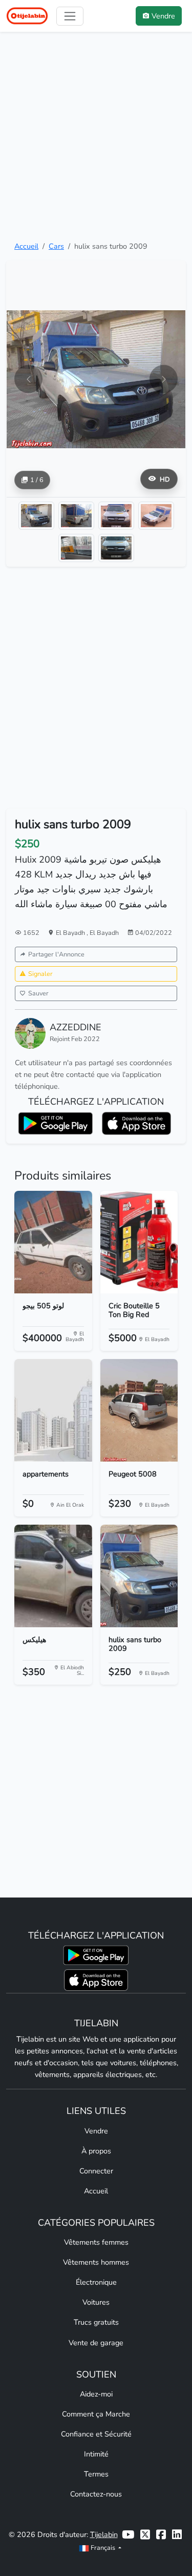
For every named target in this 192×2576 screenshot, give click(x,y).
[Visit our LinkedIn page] (177, 2535)
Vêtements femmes (96, 2242)
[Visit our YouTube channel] (128, 2535)
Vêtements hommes (96, 2262)
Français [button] (103, 2548)
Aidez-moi (96, 2394)
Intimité (96, 2454)
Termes (96, 2474)
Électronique (96, 2282)
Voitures (96, 2302)
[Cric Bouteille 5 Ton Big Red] (139, 1242)
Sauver (38, 993)
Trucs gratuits (96, 2322)
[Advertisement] (96, 136)
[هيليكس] (53, 1576)
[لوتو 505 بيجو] (53, 1242)
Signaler (40, 974)
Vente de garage (96, 2343)
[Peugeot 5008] (139, 1410)
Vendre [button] (163, 16)
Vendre (96, 2131)
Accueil (26, 246)
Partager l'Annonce (56, 954)
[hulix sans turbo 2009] (139, 1576)
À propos (96, 2151)
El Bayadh (71, 933)
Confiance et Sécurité (96, 2434)
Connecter (96, 2171)
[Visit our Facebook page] (161, 2535)
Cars (56, 246)
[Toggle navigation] (70, 16)
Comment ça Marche (96, 2414)
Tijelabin (104, 2534)
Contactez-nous (96, 2494)
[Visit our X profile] (145, 2535)
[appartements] (53, 1410)
